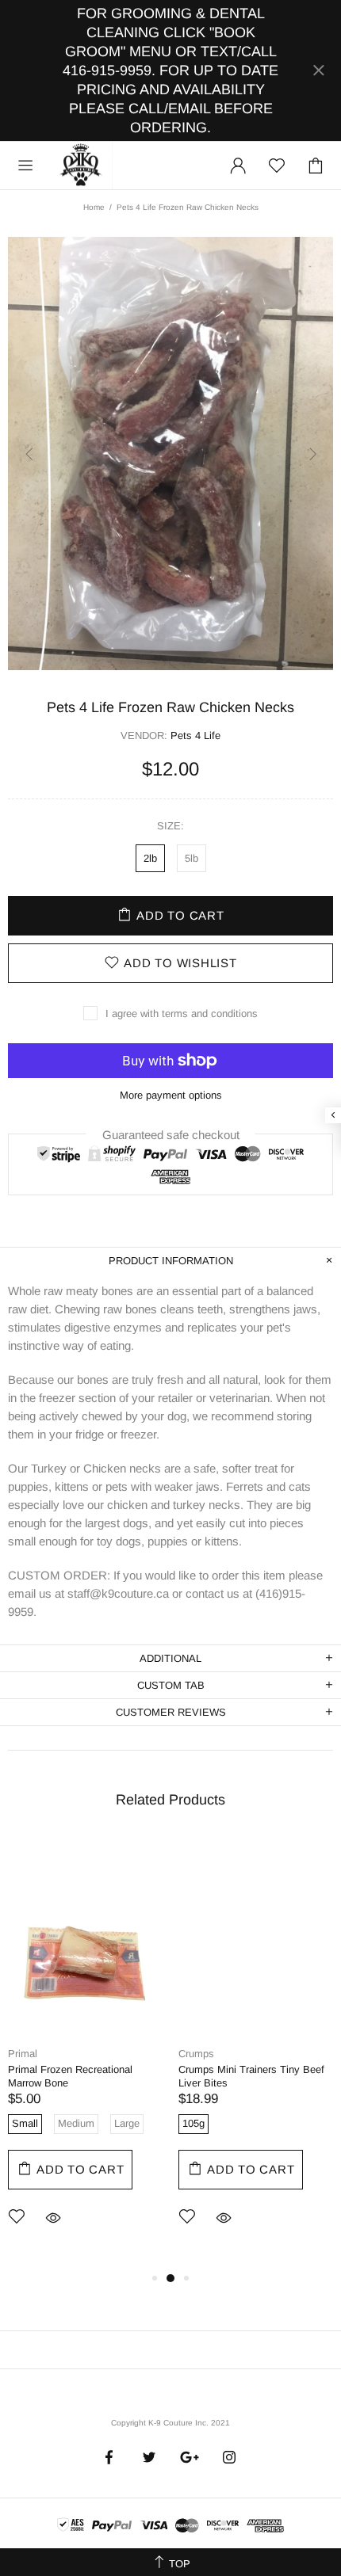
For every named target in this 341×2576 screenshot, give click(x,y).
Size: (170, 826)
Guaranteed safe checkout (171, 1134)
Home (94, 207)
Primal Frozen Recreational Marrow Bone (70, 2076)
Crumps (196, 2054)
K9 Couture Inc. (82, 166)
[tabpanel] (85, 2053)
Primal (23, 2054)
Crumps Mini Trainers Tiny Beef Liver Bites (251, 2076)
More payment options (171, 1095)
